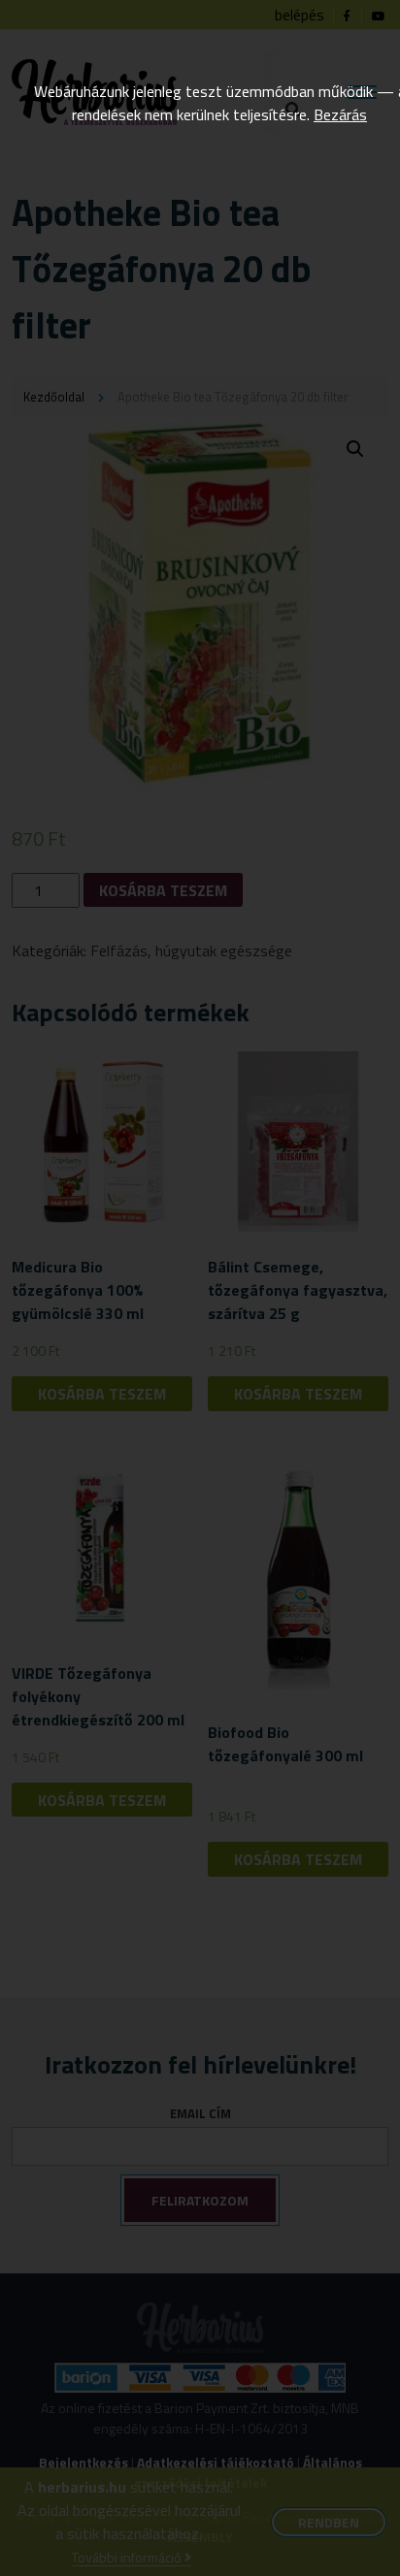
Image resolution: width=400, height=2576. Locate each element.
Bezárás (340, 114)
